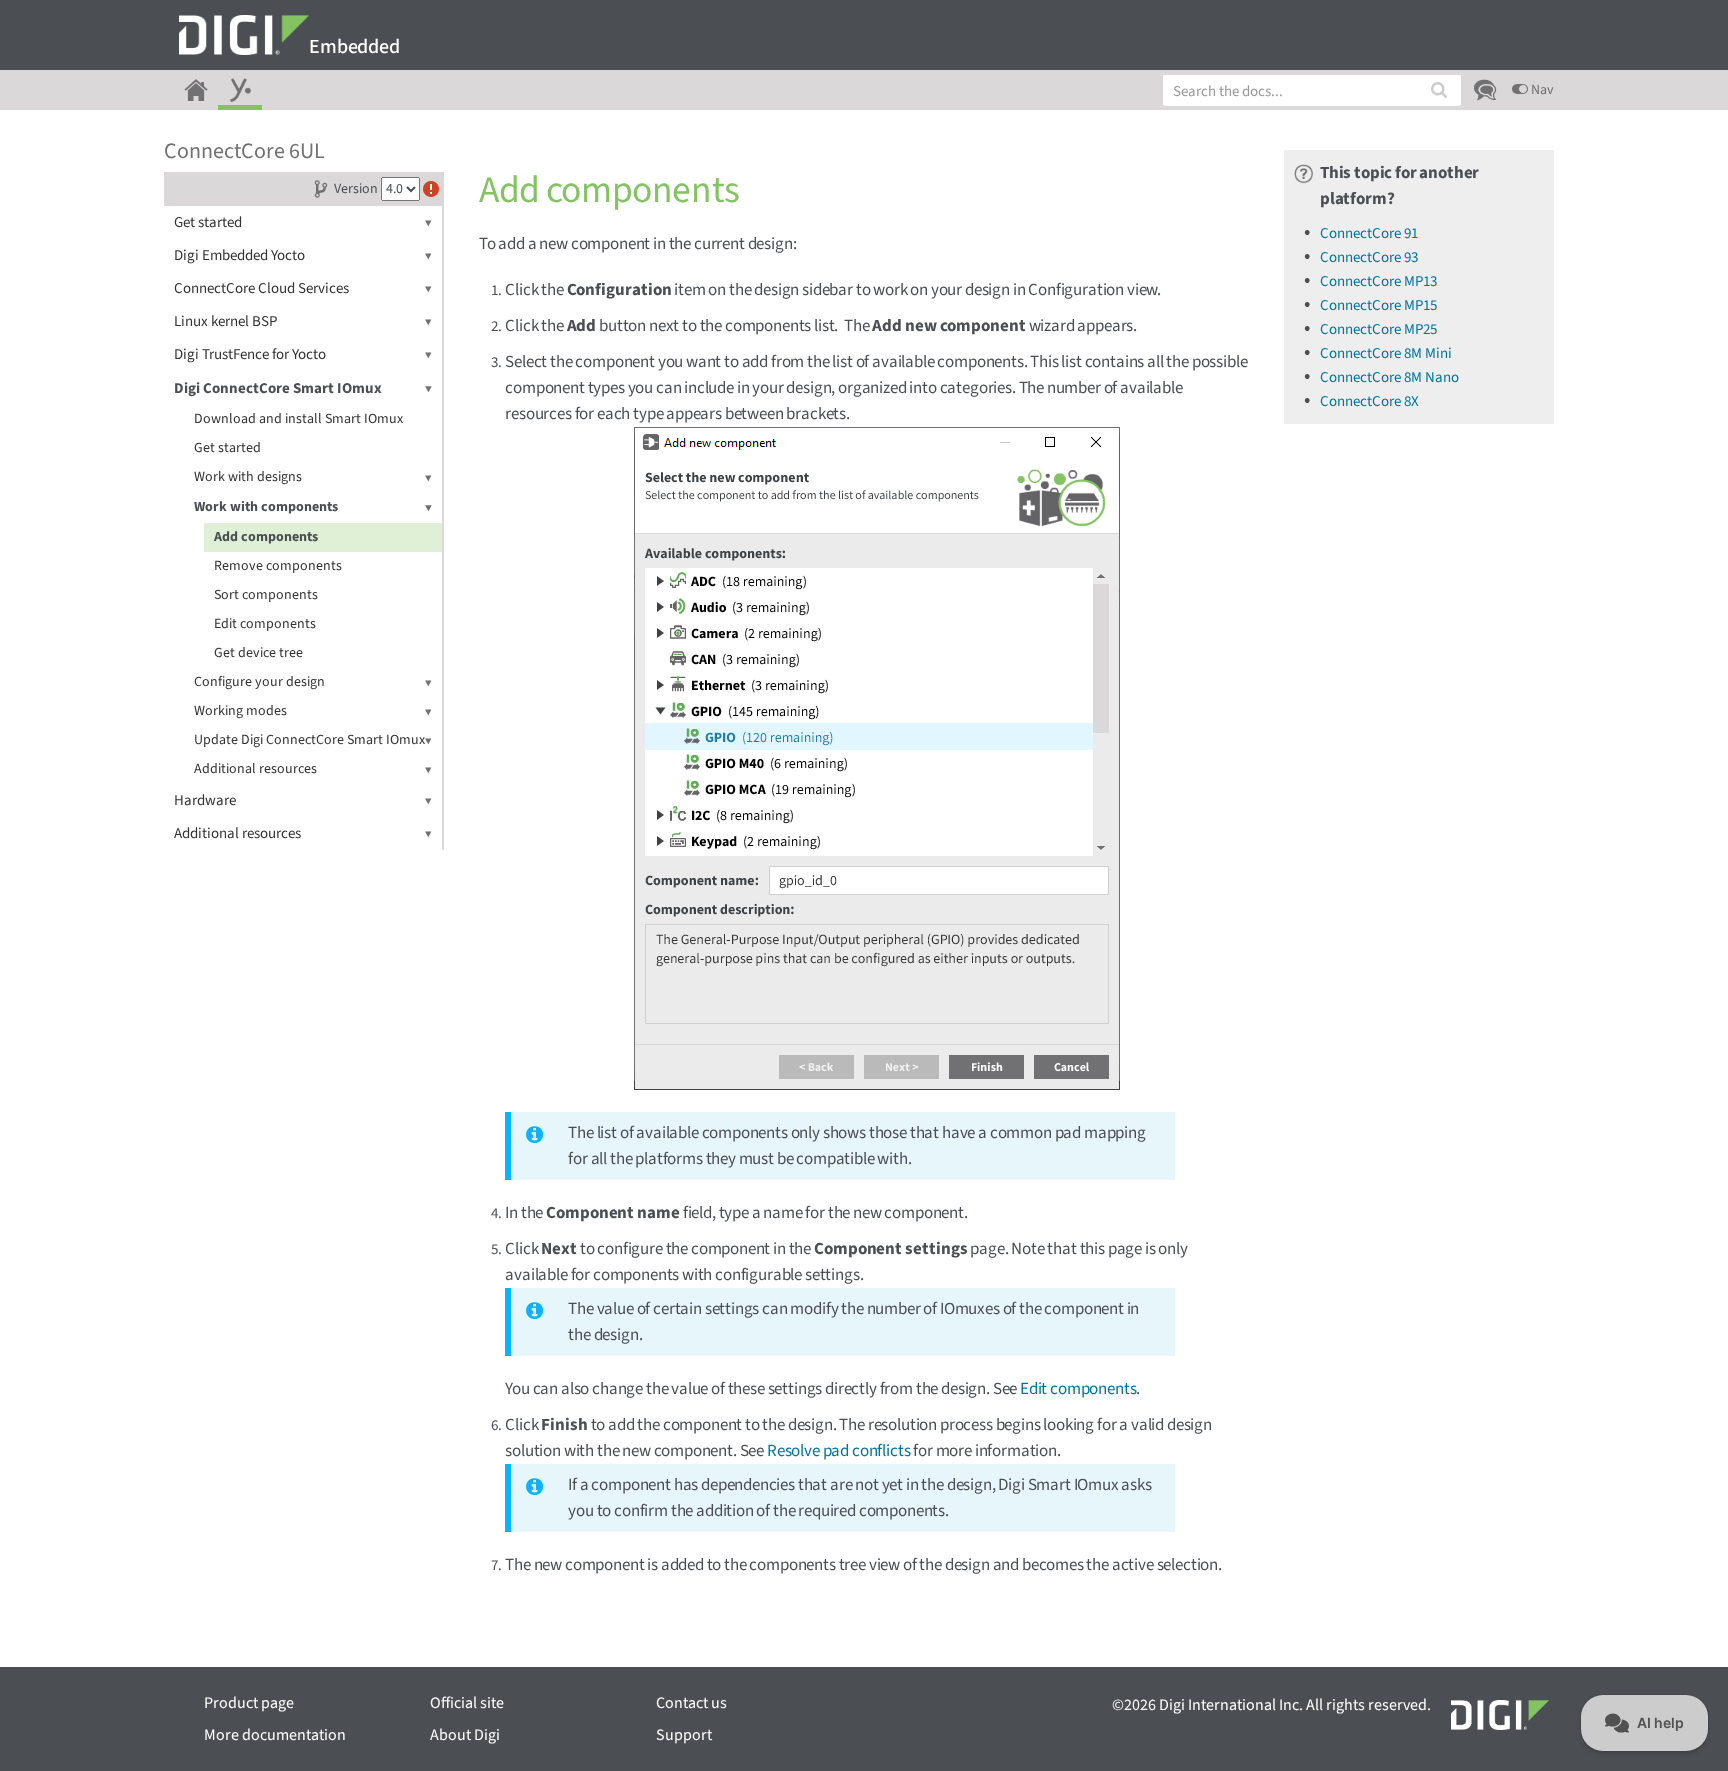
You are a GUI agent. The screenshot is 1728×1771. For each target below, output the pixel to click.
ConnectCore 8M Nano (1389, 377)
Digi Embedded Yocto (239, 255)
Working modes (240, 711)
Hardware (205, 800)
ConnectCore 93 (1369, 257)
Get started (208, 222)
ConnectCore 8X (1369, 401)
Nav (1541, 90)
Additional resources (255, 769)
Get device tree (258, 653)
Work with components (266, 507)
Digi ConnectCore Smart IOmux (278, 388)
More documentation (275, 1735)
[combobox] (1312, 90)
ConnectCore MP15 (1378, 305)
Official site (467, 1703)
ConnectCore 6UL (244, 151)
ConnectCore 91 (1369, 233)
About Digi (465, 1735)
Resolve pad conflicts (838, 1451)
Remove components (278, 566)
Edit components (265, 624)
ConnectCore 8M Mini (1386, 353)
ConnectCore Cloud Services (261, 288)
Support (684, 1735)
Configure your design (259, 682)
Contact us (691, 1703)
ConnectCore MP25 (1378, 329)
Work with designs (248, 477)
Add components (266, 537)
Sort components (266, 595)
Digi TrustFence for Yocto (250, 354)
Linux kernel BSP (225, 321)
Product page (249, 1703)
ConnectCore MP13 (1378, 281)
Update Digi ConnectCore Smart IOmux (309, 740)
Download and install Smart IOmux (298, 419)
